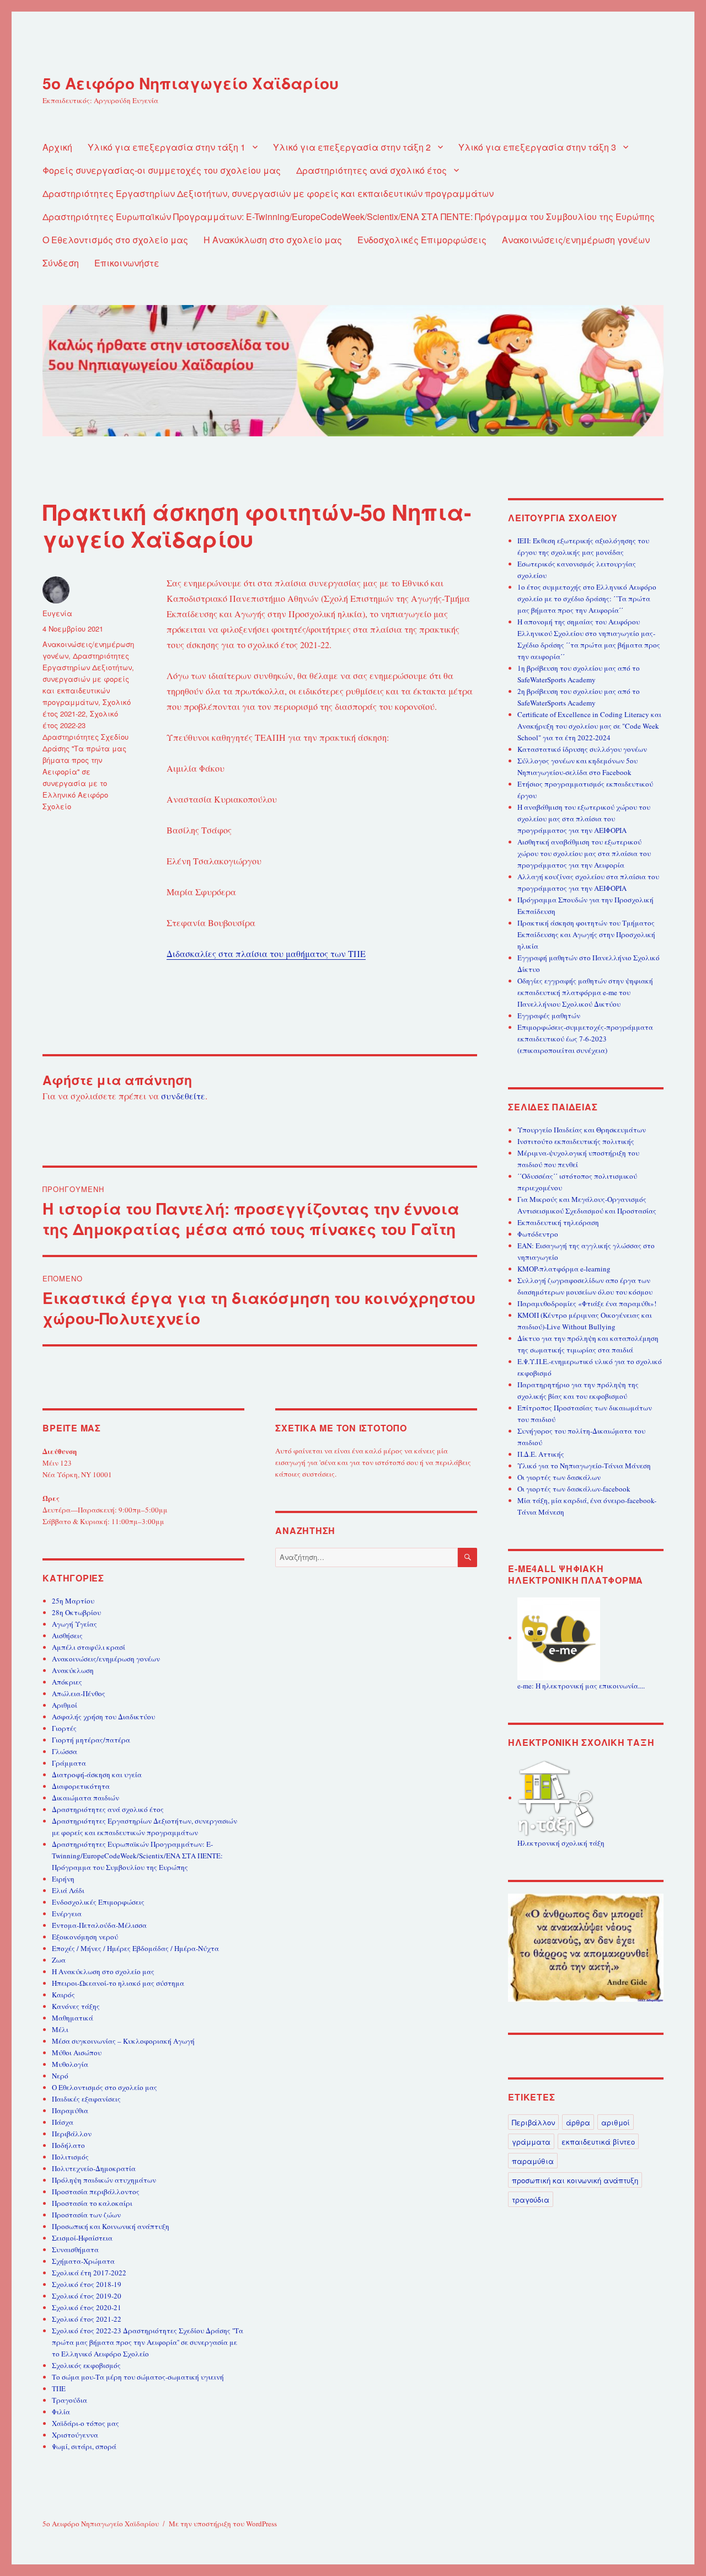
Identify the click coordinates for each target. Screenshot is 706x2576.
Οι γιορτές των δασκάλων (559, 1477)
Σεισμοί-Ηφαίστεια (82, 2238)
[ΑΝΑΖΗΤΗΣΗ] (467, 1557)
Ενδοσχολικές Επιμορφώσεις (422, 240)
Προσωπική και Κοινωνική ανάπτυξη (111, 2226)
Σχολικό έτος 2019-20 (87, 2296)
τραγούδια (531, 2200)
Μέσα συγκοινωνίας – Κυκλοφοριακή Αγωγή (123, 2041)
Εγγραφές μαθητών (549, 1016)
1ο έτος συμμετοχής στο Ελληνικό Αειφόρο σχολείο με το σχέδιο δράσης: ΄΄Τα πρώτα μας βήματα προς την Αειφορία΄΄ (587, 598)
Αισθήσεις (67, 1636)
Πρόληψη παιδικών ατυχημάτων (104, 2180)
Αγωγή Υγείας (74, 1624)
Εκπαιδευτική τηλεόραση (558, 1222)
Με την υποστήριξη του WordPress (223, 2524)
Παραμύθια (70, 2110)
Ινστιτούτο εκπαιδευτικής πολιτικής (576, 1141)
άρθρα (578, 2122)
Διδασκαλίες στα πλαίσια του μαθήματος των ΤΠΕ (266, 953)
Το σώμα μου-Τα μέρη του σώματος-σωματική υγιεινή (138, 2377)
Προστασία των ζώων (86, 2215)
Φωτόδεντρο (538, 1234)
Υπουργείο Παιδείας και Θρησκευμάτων (582, 1130)
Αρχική (57, 147)
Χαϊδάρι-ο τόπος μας (85, 2423)
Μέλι (60, 2029)
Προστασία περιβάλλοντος (96, 2192)
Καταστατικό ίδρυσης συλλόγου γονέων (582, 749)
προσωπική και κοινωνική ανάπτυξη (575, 2180)
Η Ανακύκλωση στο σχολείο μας (273, 240)
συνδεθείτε (183, 1096)
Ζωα (59, 1960)
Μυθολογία (70, 2064)
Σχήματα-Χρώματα (83, 2261)
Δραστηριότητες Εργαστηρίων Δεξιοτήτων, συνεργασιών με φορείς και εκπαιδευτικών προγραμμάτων (268, 193)
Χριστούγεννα (75, 2435)
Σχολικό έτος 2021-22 (87, 2319)
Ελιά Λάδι (68, 1890)
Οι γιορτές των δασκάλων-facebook (574, 1489)
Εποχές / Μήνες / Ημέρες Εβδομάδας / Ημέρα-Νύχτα (135, 1948)
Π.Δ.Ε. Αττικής (541, 1454)
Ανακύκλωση (73, 1670)
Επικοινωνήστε (127, 263)
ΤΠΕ (59, 2388)
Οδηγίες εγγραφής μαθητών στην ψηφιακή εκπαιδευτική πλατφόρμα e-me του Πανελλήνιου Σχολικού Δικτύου (585, 992)
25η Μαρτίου (73, 1601)
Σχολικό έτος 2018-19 (87, 2284)
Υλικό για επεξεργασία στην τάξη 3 (537, 147)
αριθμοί (616, 2122)
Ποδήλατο (68, 2145)
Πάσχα (63, 2122)
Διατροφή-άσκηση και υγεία (97, 1775)
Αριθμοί (65, 1705)
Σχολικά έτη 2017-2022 (89, 2273)
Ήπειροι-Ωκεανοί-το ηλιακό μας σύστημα (118, 1983)
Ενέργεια (67, 1914)
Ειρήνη (63, 1879)
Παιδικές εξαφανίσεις (86, 2099)
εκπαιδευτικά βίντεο (598, 2142)
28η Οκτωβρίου (76, 1612)
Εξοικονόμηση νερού (85, 1937)
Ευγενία (57, 613)
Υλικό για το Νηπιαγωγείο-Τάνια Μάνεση (584, 1466)
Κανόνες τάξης (76, 2006)
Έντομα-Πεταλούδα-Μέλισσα (99, 1925)
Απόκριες (67, 1682)
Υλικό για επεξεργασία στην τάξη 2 (352, 147)
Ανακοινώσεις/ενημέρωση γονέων (576, 240)
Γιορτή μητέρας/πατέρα (91, 1740)
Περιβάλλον (72, 2134)
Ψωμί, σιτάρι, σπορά (84, 2446)
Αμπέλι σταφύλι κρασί (89, 1647)
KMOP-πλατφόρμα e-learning (564, 1269)
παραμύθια (533, 2161)
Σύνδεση (61, 263)
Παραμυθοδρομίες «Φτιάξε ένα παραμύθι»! (587, 1303)
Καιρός (63, 1995)
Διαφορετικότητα (81, 1786)
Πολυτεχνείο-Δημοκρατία (94, 2168)
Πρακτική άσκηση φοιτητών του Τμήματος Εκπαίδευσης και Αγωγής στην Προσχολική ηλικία (586, 934)
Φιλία (61, 2412)
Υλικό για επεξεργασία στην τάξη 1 (167, 147)
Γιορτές (64, 1728)
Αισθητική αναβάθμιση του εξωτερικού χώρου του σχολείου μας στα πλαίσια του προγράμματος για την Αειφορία (584, 853)
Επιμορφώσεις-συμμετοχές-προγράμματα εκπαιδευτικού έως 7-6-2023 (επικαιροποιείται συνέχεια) (585, 1039)
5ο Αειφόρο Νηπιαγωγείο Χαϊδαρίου (191, 83)
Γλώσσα (65, 1751)
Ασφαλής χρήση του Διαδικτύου (103, 1717)
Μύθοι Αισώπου (77, 2053)
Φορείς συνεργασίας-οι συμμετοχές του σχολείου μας (162, 170)
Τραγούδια (69, 2400)
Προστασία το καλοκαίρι (92, 2203)
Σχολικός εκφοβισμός (86, 2365)
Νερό (60, 2076)
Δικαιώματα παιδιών (85, 1798)
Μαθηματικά (73, 2018)
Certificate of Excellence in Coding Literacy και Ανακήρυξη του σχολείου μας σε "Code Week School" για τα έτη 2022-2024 (589, 726)
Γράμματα (69, 1763)
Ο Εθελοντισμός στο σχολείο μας (115, 240)
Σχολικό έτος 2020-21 (87, 2307)
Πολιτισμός (70, 2157)
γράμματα (531, 2142)
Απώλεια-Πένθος (79, 1693)
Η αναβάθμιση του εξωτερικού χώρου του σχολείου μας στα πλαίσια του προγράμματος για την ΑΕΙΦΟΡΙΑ (584, 819)
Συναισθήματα (75, 2249)
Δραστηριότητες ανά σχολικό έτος (371, 170)
